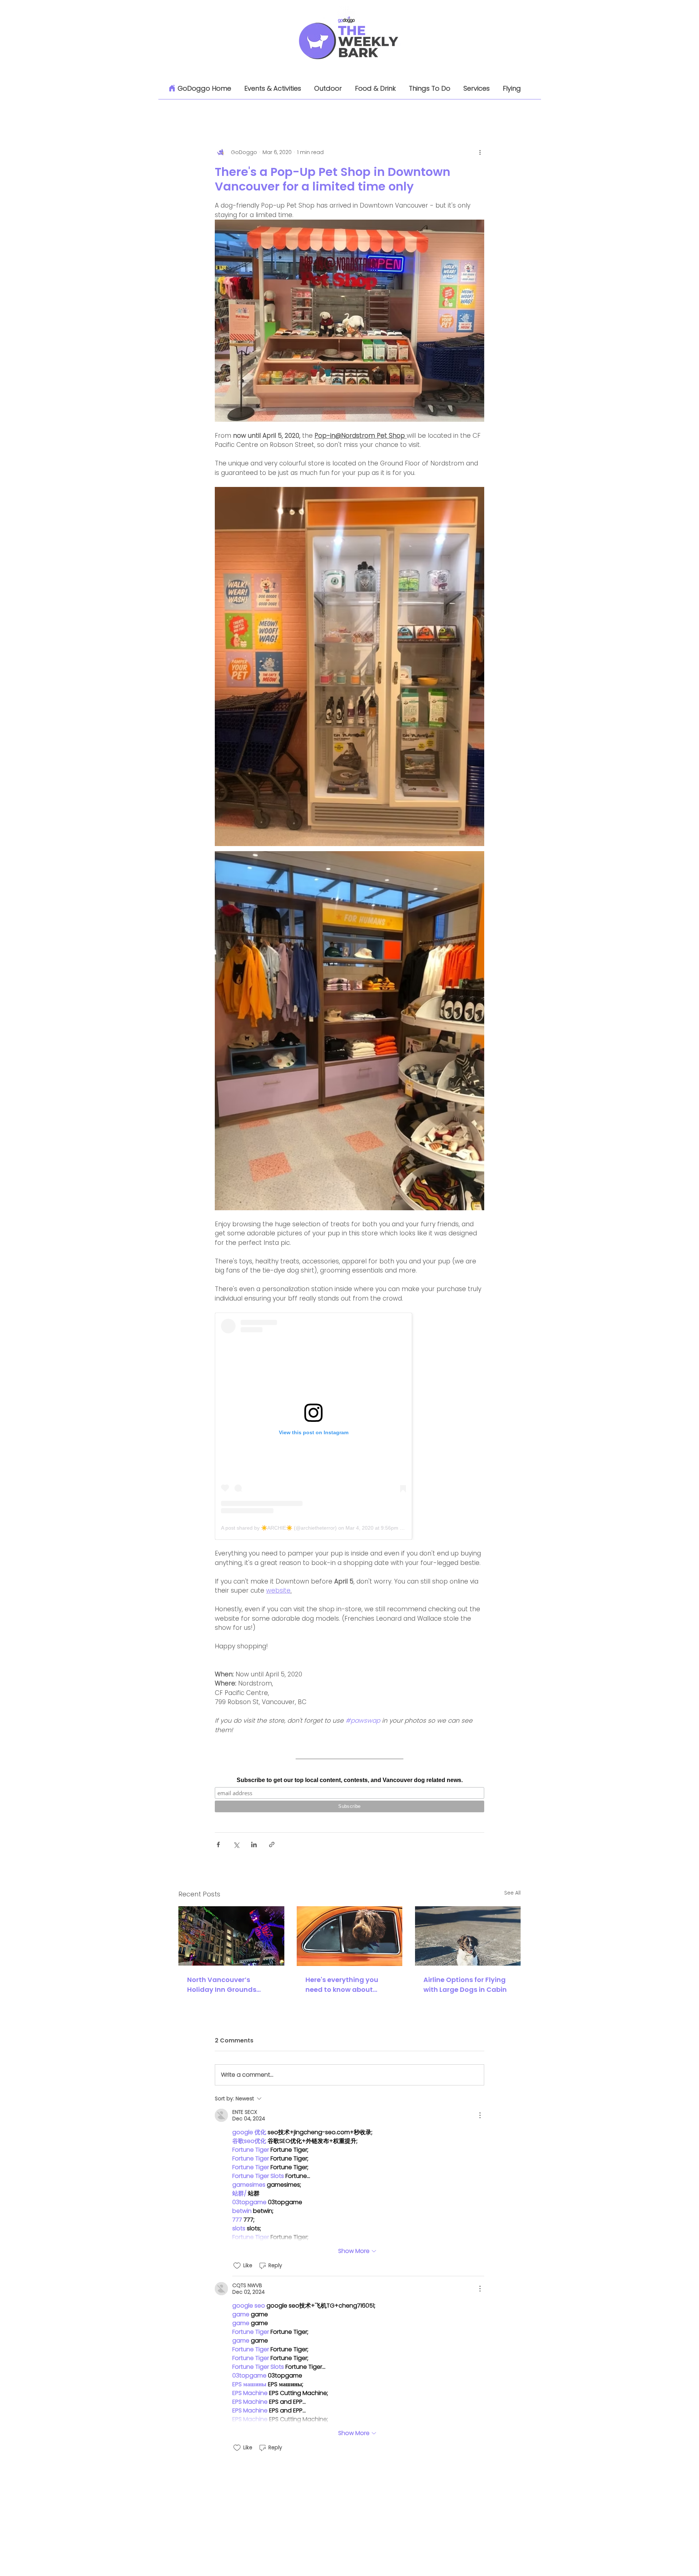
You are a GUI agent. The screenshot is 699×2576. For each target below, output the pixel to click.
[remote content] (349, 1426)
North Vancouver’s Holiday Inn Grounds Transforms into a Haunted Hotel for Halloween (222, 1985)
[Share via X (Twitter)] (236, 1845)
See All (512, 1893)
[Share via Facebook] (218, 1845)
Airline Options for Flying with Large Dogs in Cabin (465, 1985)
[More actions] (480, 152)
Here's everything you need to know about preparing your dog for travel (344, 1985)
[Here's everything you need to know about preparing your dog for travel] (350, 1936)
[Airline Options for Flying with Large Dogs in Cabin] (468, 1936)
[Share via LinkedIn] (254, 1845)
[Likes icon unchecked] (237, 2266)
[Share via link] (272, 1845)
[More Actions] (480, 2115)
